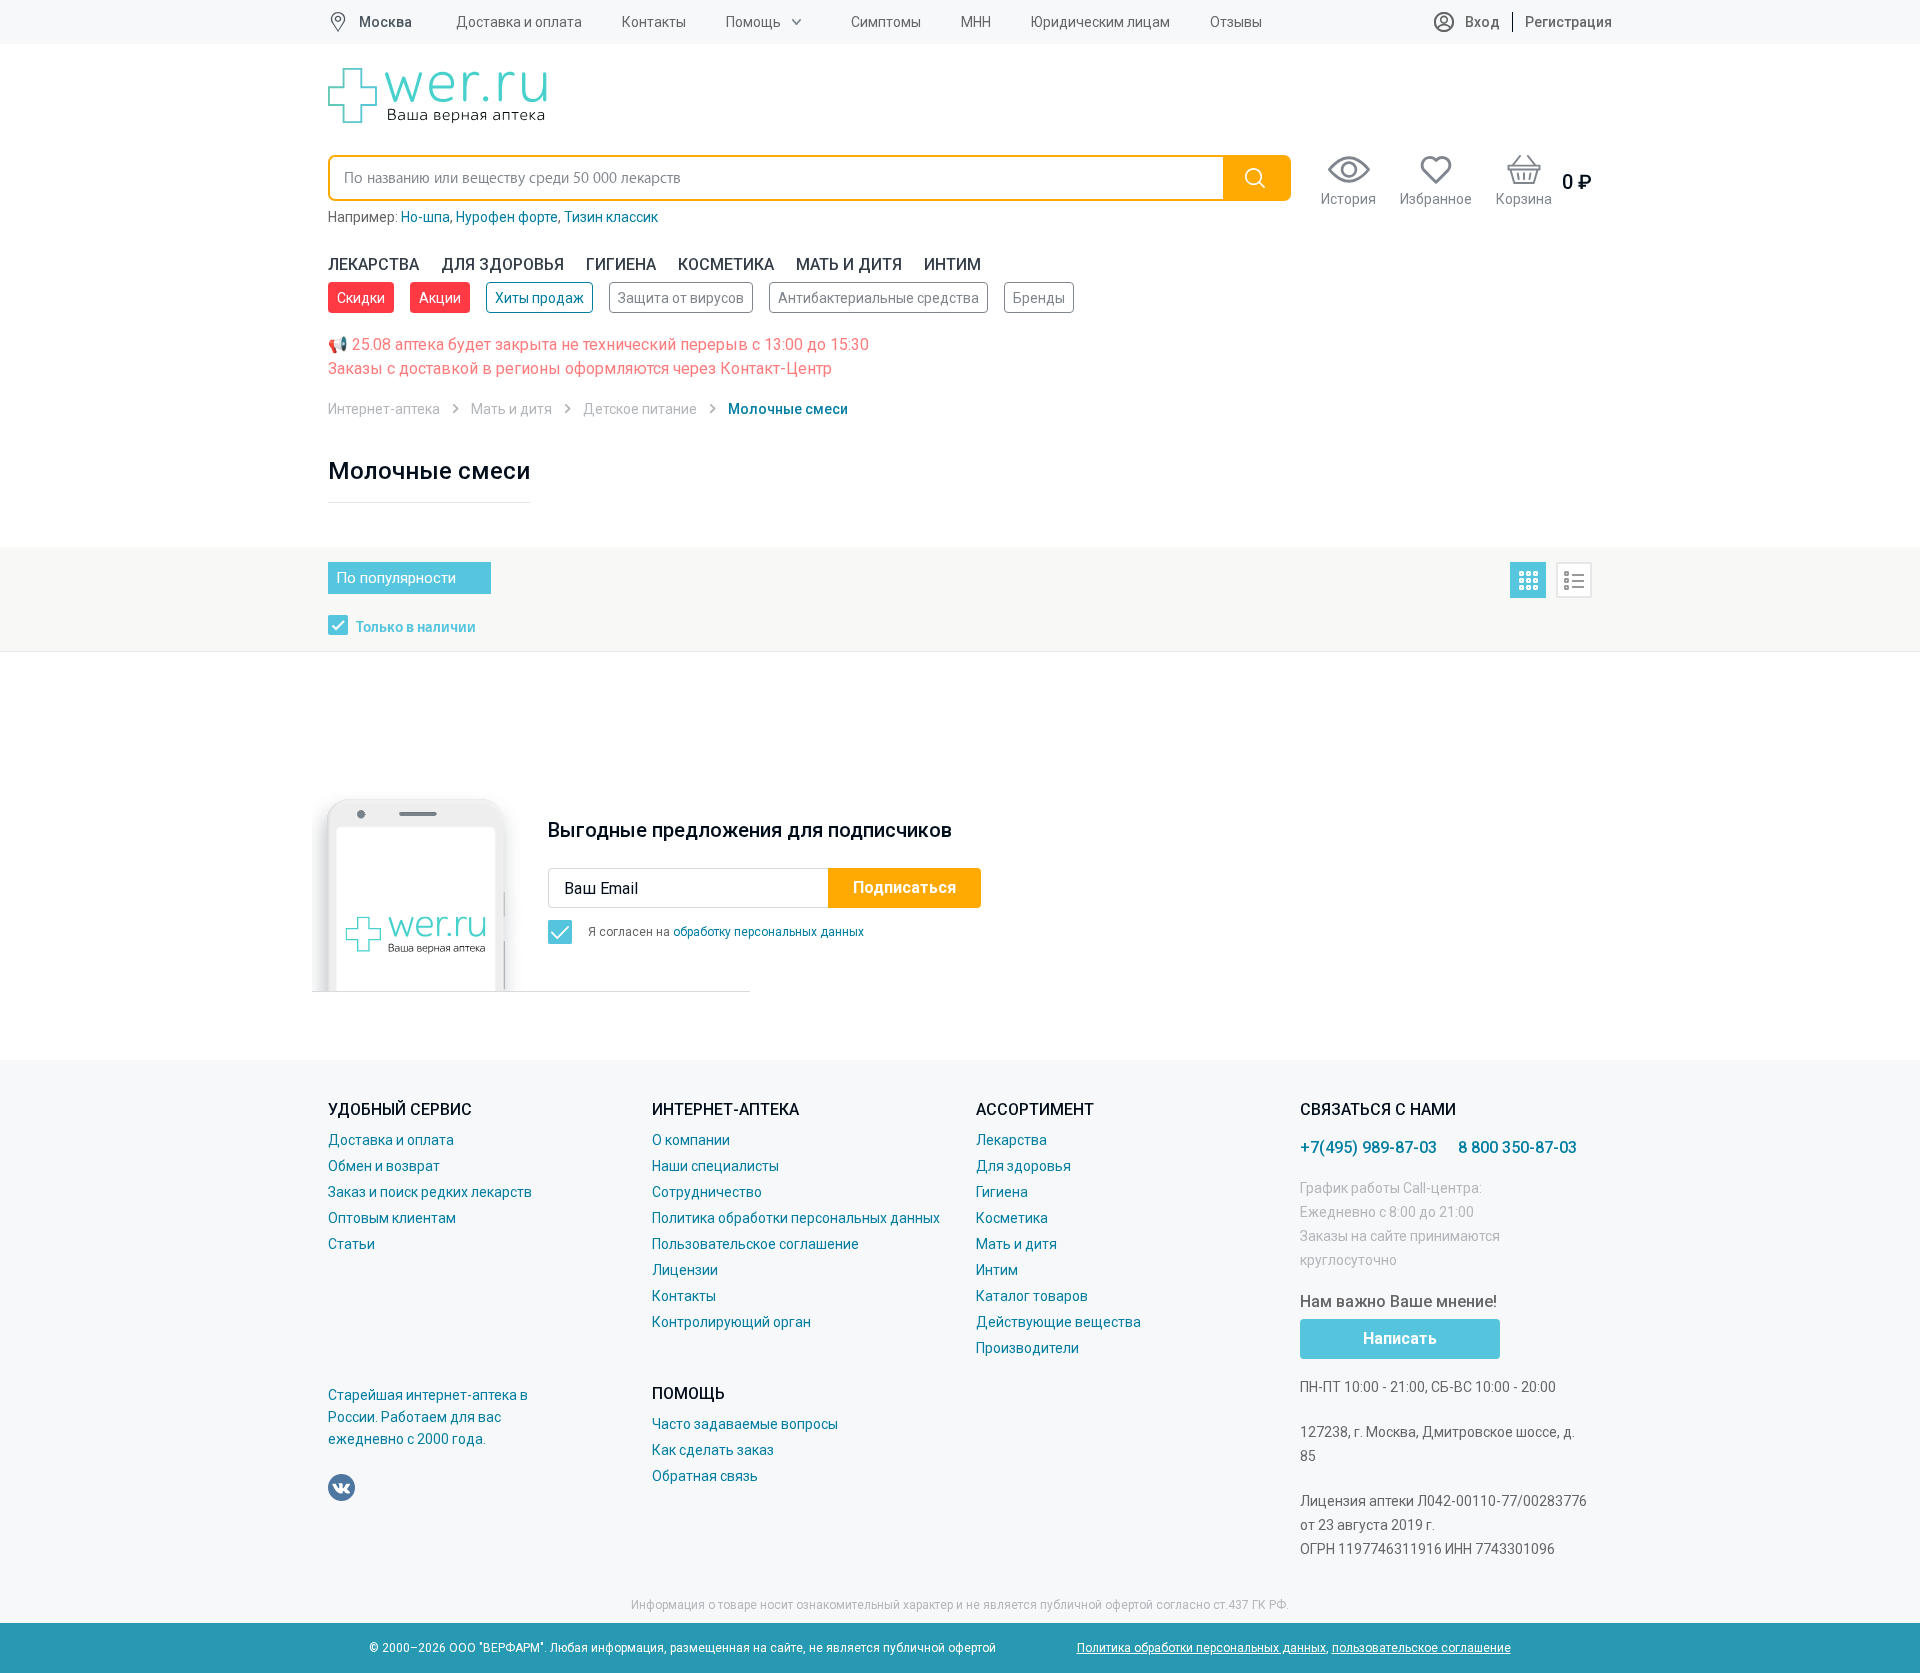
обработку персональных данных (768, 932)
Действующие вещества (1058, 1322)
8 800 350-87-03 (1517, 1147)
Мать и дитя (849, 264)
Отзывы (1236, 22)
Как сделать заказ (713, 1450)
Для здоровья (502, 264)
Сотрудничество (707, 1192)
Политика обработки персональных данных (796, 1218)
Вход (1481, 22)
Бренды (1039, 298)
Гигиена (621, 264)
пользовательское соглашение (1421, 1648)
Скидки (361, 298)
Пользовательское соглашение (755, 1244)
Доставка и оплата (519, 22)
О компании (691, 1140)
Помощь (753, 22)
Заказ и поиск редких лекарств (430, 1192)
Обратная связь (705, 1476)
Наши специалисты (715, 1166)
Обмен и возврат (384, 1166)
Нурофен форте (507, 217)
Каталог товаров (1032, 1296)
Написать (1400, 1338)
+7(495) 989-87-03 (1368, 1147)
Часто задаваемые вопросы (745, 1424)
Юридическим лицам (1100, 22)
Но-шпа (425, 217)
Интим (952, 264)
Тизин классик (611, 217)
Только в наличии (416, 628)
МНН (976, 22)
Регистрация (1568, 22)
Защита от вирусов (681, 298)
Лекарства (373, 264)
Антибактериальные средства (878, 298)
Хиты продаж (539, 298)
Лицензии (685, 1270)
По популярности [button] (396, 578)
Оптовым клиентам (392, 1218)
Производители (1027, 1348)
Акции (440, 298)
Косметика (726, 264)
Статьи (351, 1244)
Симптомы (886, 22)
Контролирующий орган (731, 1322)
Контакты (654, 22)
